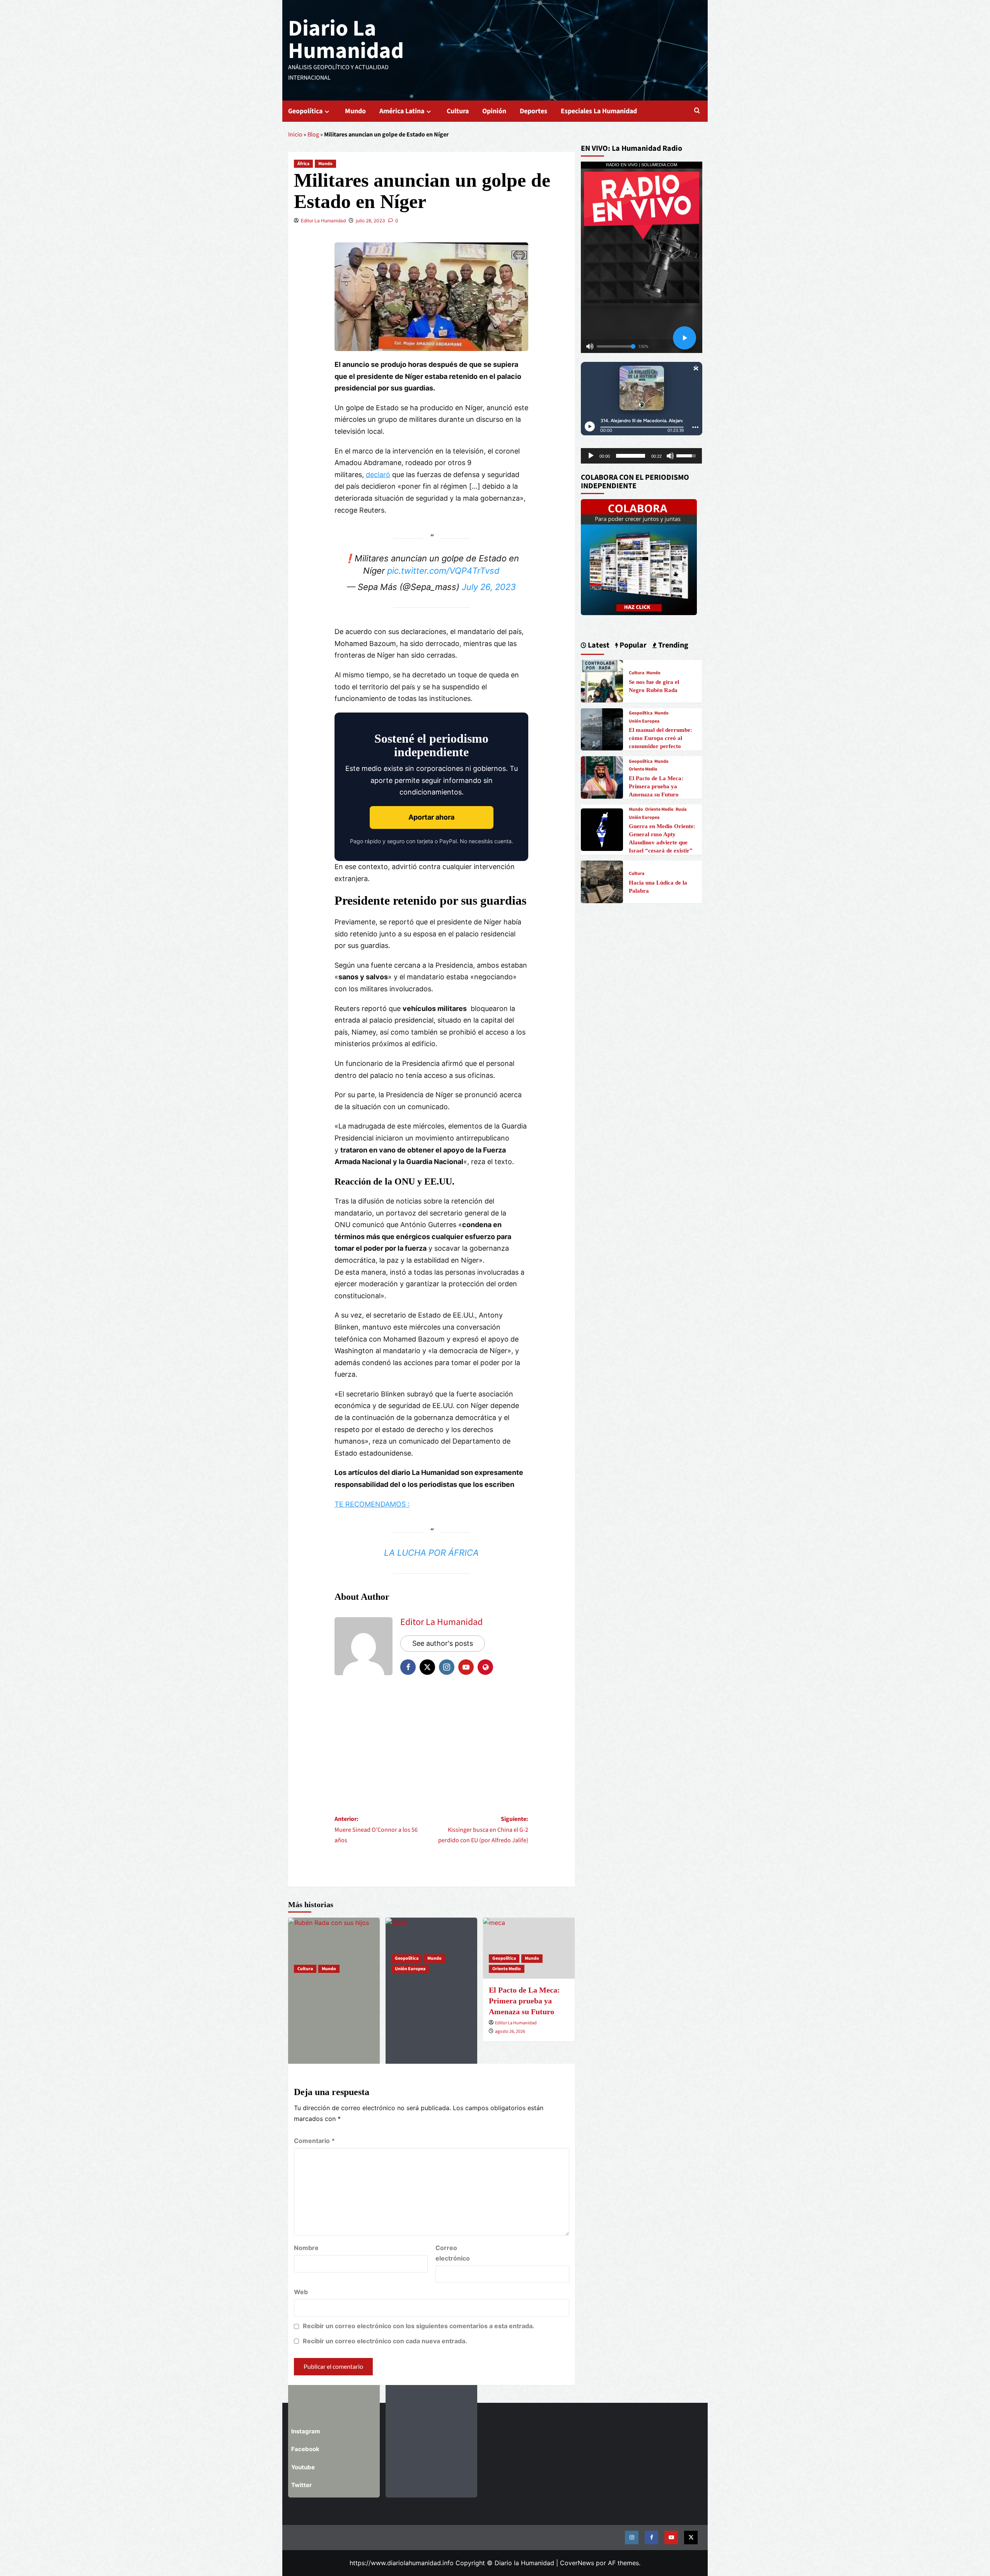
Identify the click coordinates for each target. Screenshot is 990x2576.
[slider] (631, 456)
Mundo (355, 111)
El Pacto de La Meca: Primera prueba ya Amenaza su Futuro (656, 786)
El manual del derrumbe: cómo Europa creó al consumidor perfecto (661, 738)
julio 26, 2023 (370, 221)
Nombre (306, 2248)
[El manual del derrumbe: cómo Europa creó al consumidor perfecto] (602, 729)
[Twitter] (691, 2538)
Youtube (303, 2467)
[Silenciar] (670, 456)
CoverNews (577, 2563)
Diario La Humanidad (346, 40)
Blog (313, 135)
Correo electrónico (453, 2253)
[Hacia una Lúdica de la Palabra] (602, 881)
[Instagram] (632, 2538)
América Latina (402, 111)
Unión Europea (410, 1969)
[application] (642, 456)
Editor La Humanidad (323, 221)
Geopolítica (305, 111)
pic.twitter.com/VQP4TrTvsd (443, 571)
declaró (378, 475)
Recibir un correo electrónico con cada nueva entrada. (385, 2341)
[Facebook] (651, 2538)
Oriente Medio (507, 1969)
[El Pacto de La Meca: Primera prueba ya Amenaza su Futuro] (602, 777)
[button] (697, 111)
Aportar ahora (431, 817)
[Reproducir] (591, 456)
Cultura (458, 111)
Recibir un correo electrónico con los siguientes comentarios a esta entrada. (419, 2326)
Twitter (301, 2485)
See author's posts (443, 1643)
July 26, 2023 (489, 587)
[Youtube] (671, 2538)
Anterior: (376, 1829)
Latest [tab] (598, 645)
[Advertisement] (431, 1744)
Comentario (314, 2141)
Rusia (681, 810)
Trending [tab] (673, 645)
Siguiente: (483, 1829)
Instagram (306, 2431)
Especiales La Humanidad (599, 111)
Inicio (295, 135)
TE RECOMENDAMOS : (372, 1504)
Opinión (494, 111)
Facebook (305, 2449)
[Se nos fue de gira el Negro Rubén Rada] (334, 1948)
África (303, 164)
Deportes (533, 111)
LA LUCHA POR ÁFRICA (431, 1553)
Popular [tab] (632, 645)
